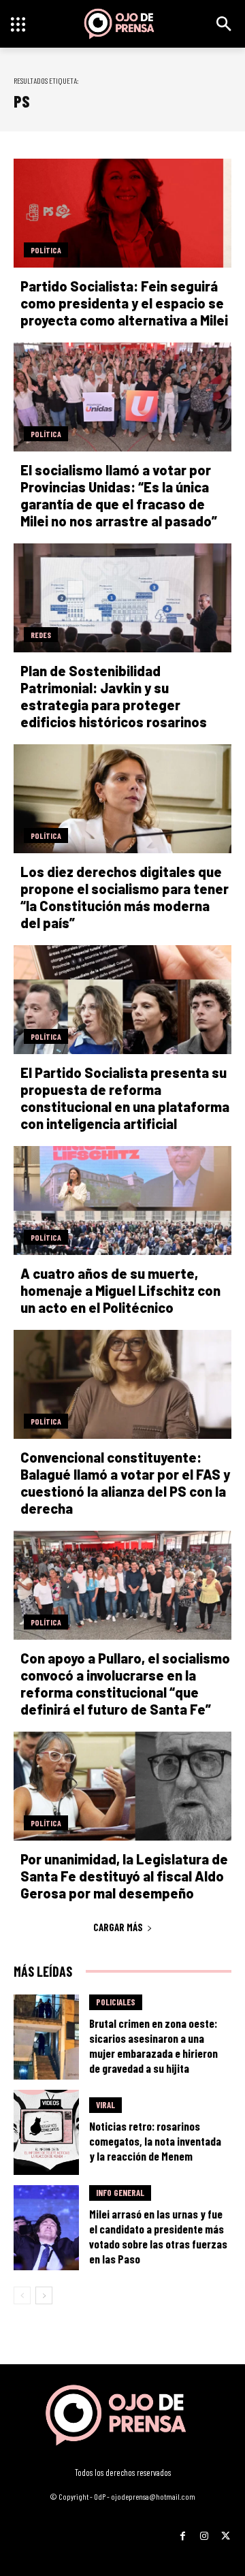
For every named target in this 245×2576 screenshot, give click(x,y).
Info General (120, 2193)
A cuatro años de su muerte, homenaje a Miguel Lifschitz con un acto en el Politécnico (120, 1290)
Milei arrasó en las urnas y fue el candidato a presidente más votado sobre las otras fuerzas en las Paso (158, 2236)
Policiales (116, 2002)
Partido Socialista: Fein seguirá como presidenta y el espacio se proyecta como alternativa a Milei (124, 303)
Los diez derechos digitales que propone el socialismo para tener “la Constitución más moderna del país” (125, 897)
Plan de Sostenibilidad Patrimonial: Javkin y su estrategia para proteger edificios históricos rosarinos (114, 696)
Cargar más (118, 1927)
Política (46, 250)
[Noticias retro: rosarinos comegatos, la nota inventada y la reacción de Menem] (46, 2132)
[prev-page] (22, 2295)
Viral (105, 2105)
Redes (41, 635)
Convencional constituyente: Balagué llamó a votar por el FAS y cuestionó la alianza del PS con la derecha (125, 1483)
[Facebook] (183, 2531)
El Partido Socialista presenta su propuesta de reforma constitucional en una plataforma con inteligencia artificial (125, 1098)
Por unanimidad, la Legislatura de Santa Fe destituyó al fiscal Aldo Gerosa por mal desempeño (124, 1876)
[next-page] (44, 2295)
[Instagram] (204, 2531)
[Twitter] (226, 2531)
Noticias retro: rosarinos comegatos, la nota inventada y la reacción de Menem (155, 2141)
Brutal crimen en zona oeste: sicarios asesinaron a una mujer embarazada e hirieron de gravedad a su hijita (153, 2046)
